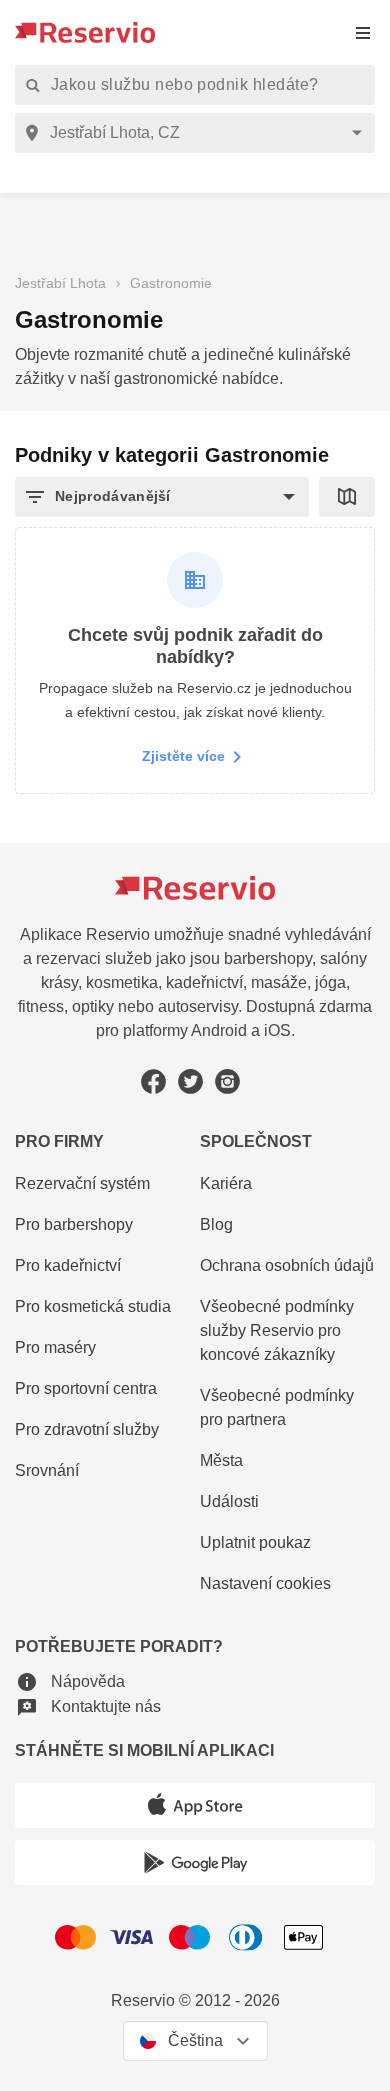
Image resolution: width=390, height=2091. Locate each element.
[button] (162, 497)
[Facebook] (153, 1081)
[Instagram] (227, 1081)
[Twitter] (190, 1081)
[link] (287, 1331)
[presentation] (363, 32)
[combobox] (198, 133)
